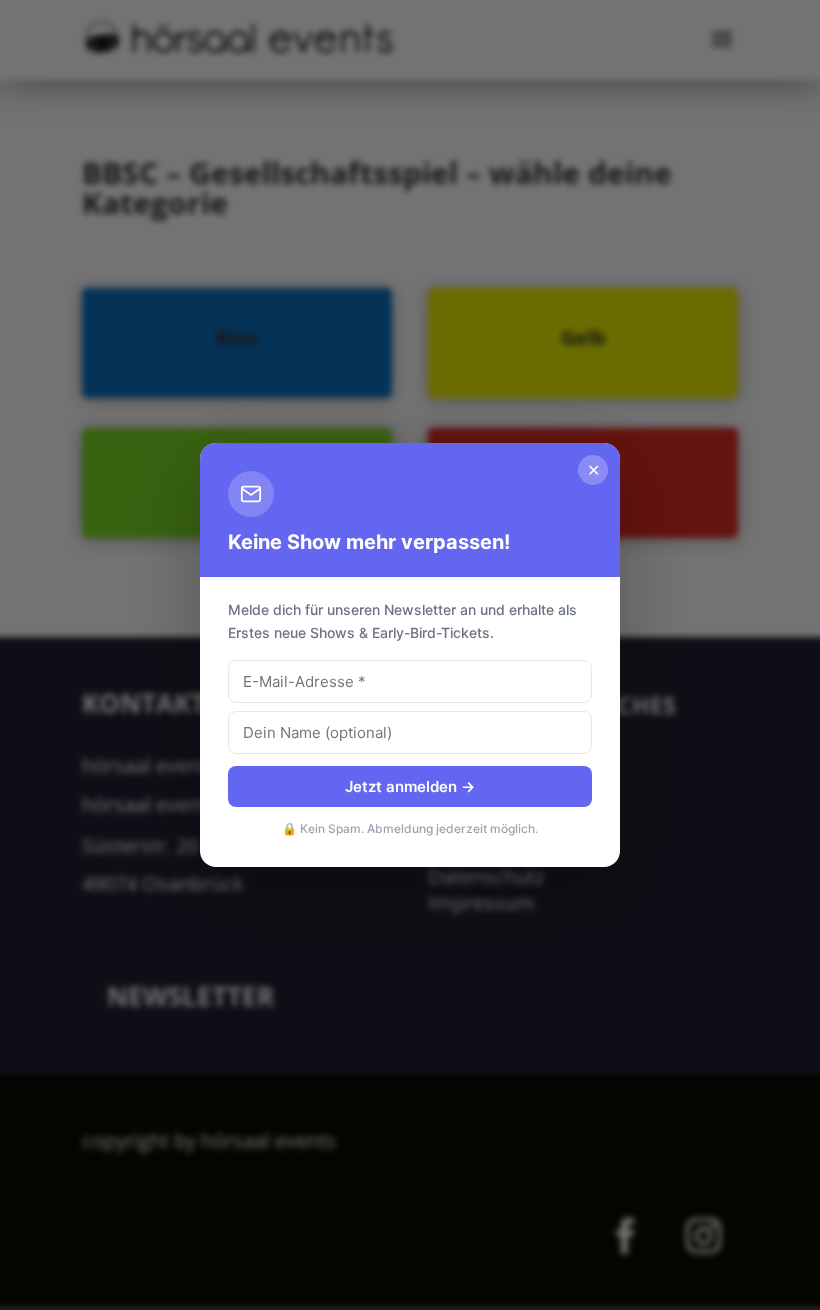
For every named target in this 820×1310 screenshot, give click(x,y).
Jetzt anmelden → (410, 786)
